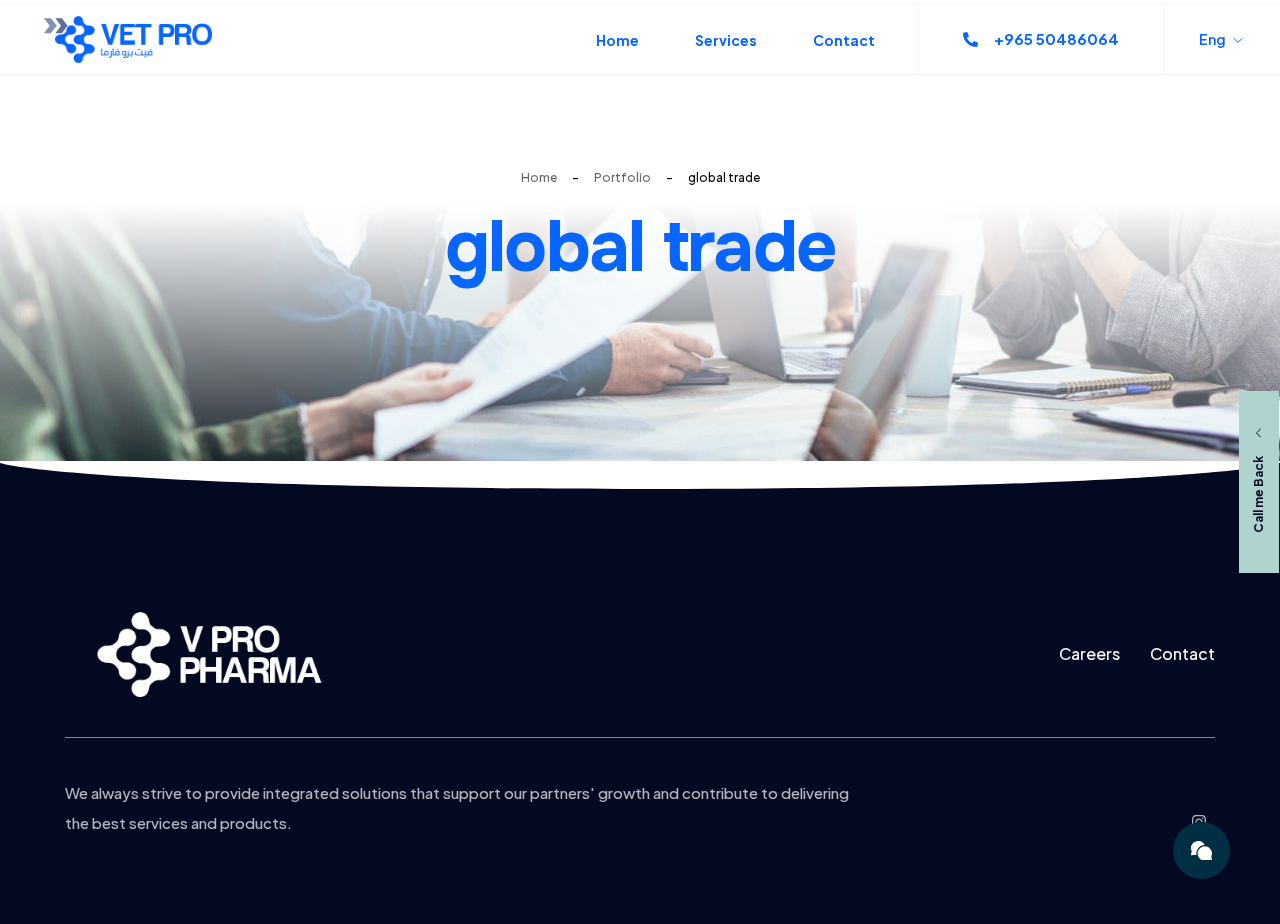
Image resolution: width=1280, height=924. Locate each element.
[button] (1041, 39)
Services (726, 40)
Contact (844, 40)
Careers (1089, 653)
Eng (1212, 39)
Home (617, 40)
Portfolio (622, 177)
